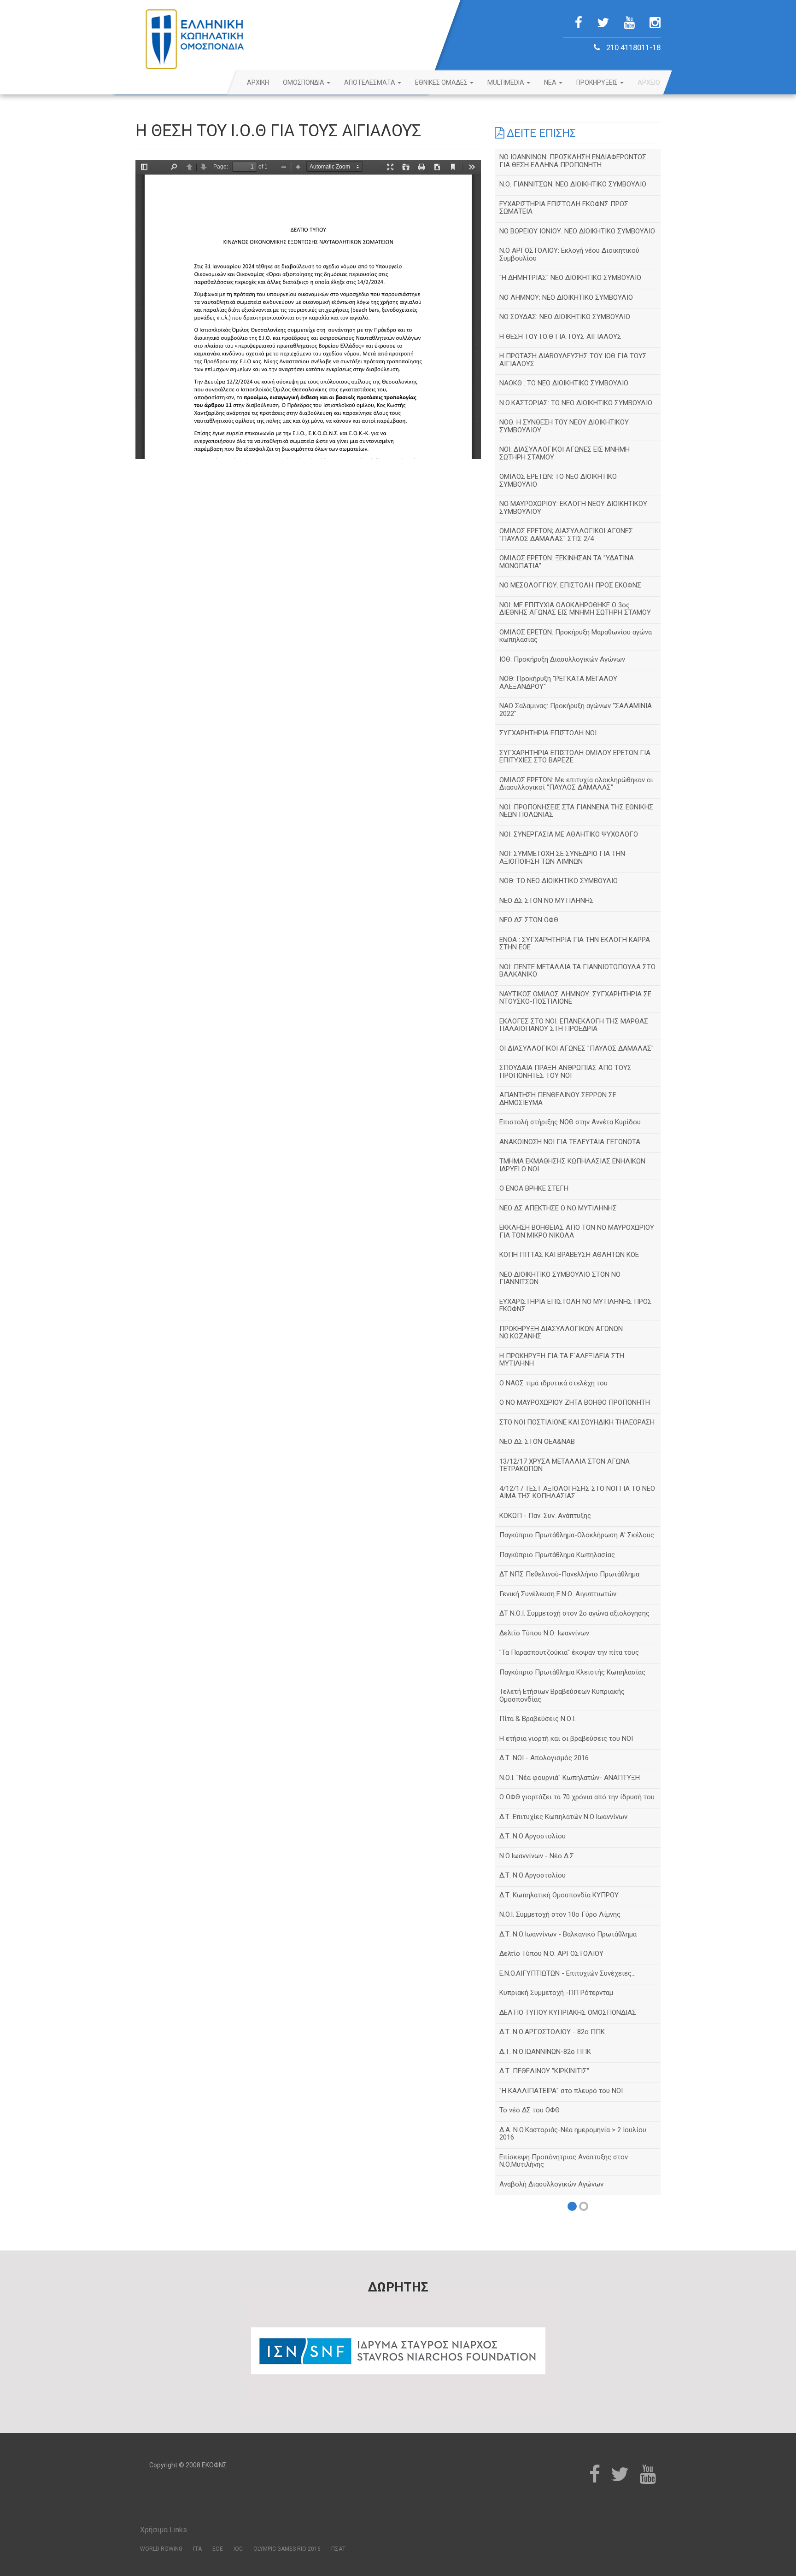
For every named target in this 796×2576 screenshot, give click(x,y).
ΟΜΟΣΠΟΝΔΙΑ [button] (304, 82)
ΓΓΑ (197, 2549)
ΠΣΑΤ (338, 2549)
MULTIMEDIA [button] (506, 82)
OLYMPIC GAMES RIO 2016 (287, 2549)
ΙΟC (238, 2549)
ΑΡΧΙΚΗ (258, 82)
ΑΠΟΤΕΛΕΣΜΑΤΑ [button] (370, 82)
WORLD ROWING (161, 2549)
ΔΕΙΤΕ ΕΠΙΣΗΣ (540, 133)
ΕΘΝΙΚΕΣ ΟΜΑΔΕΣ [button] (442, 82)
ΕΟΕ (218, 2549)
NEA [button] (551, 82)
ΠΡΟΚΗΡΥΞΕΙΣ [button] (598, 82)
